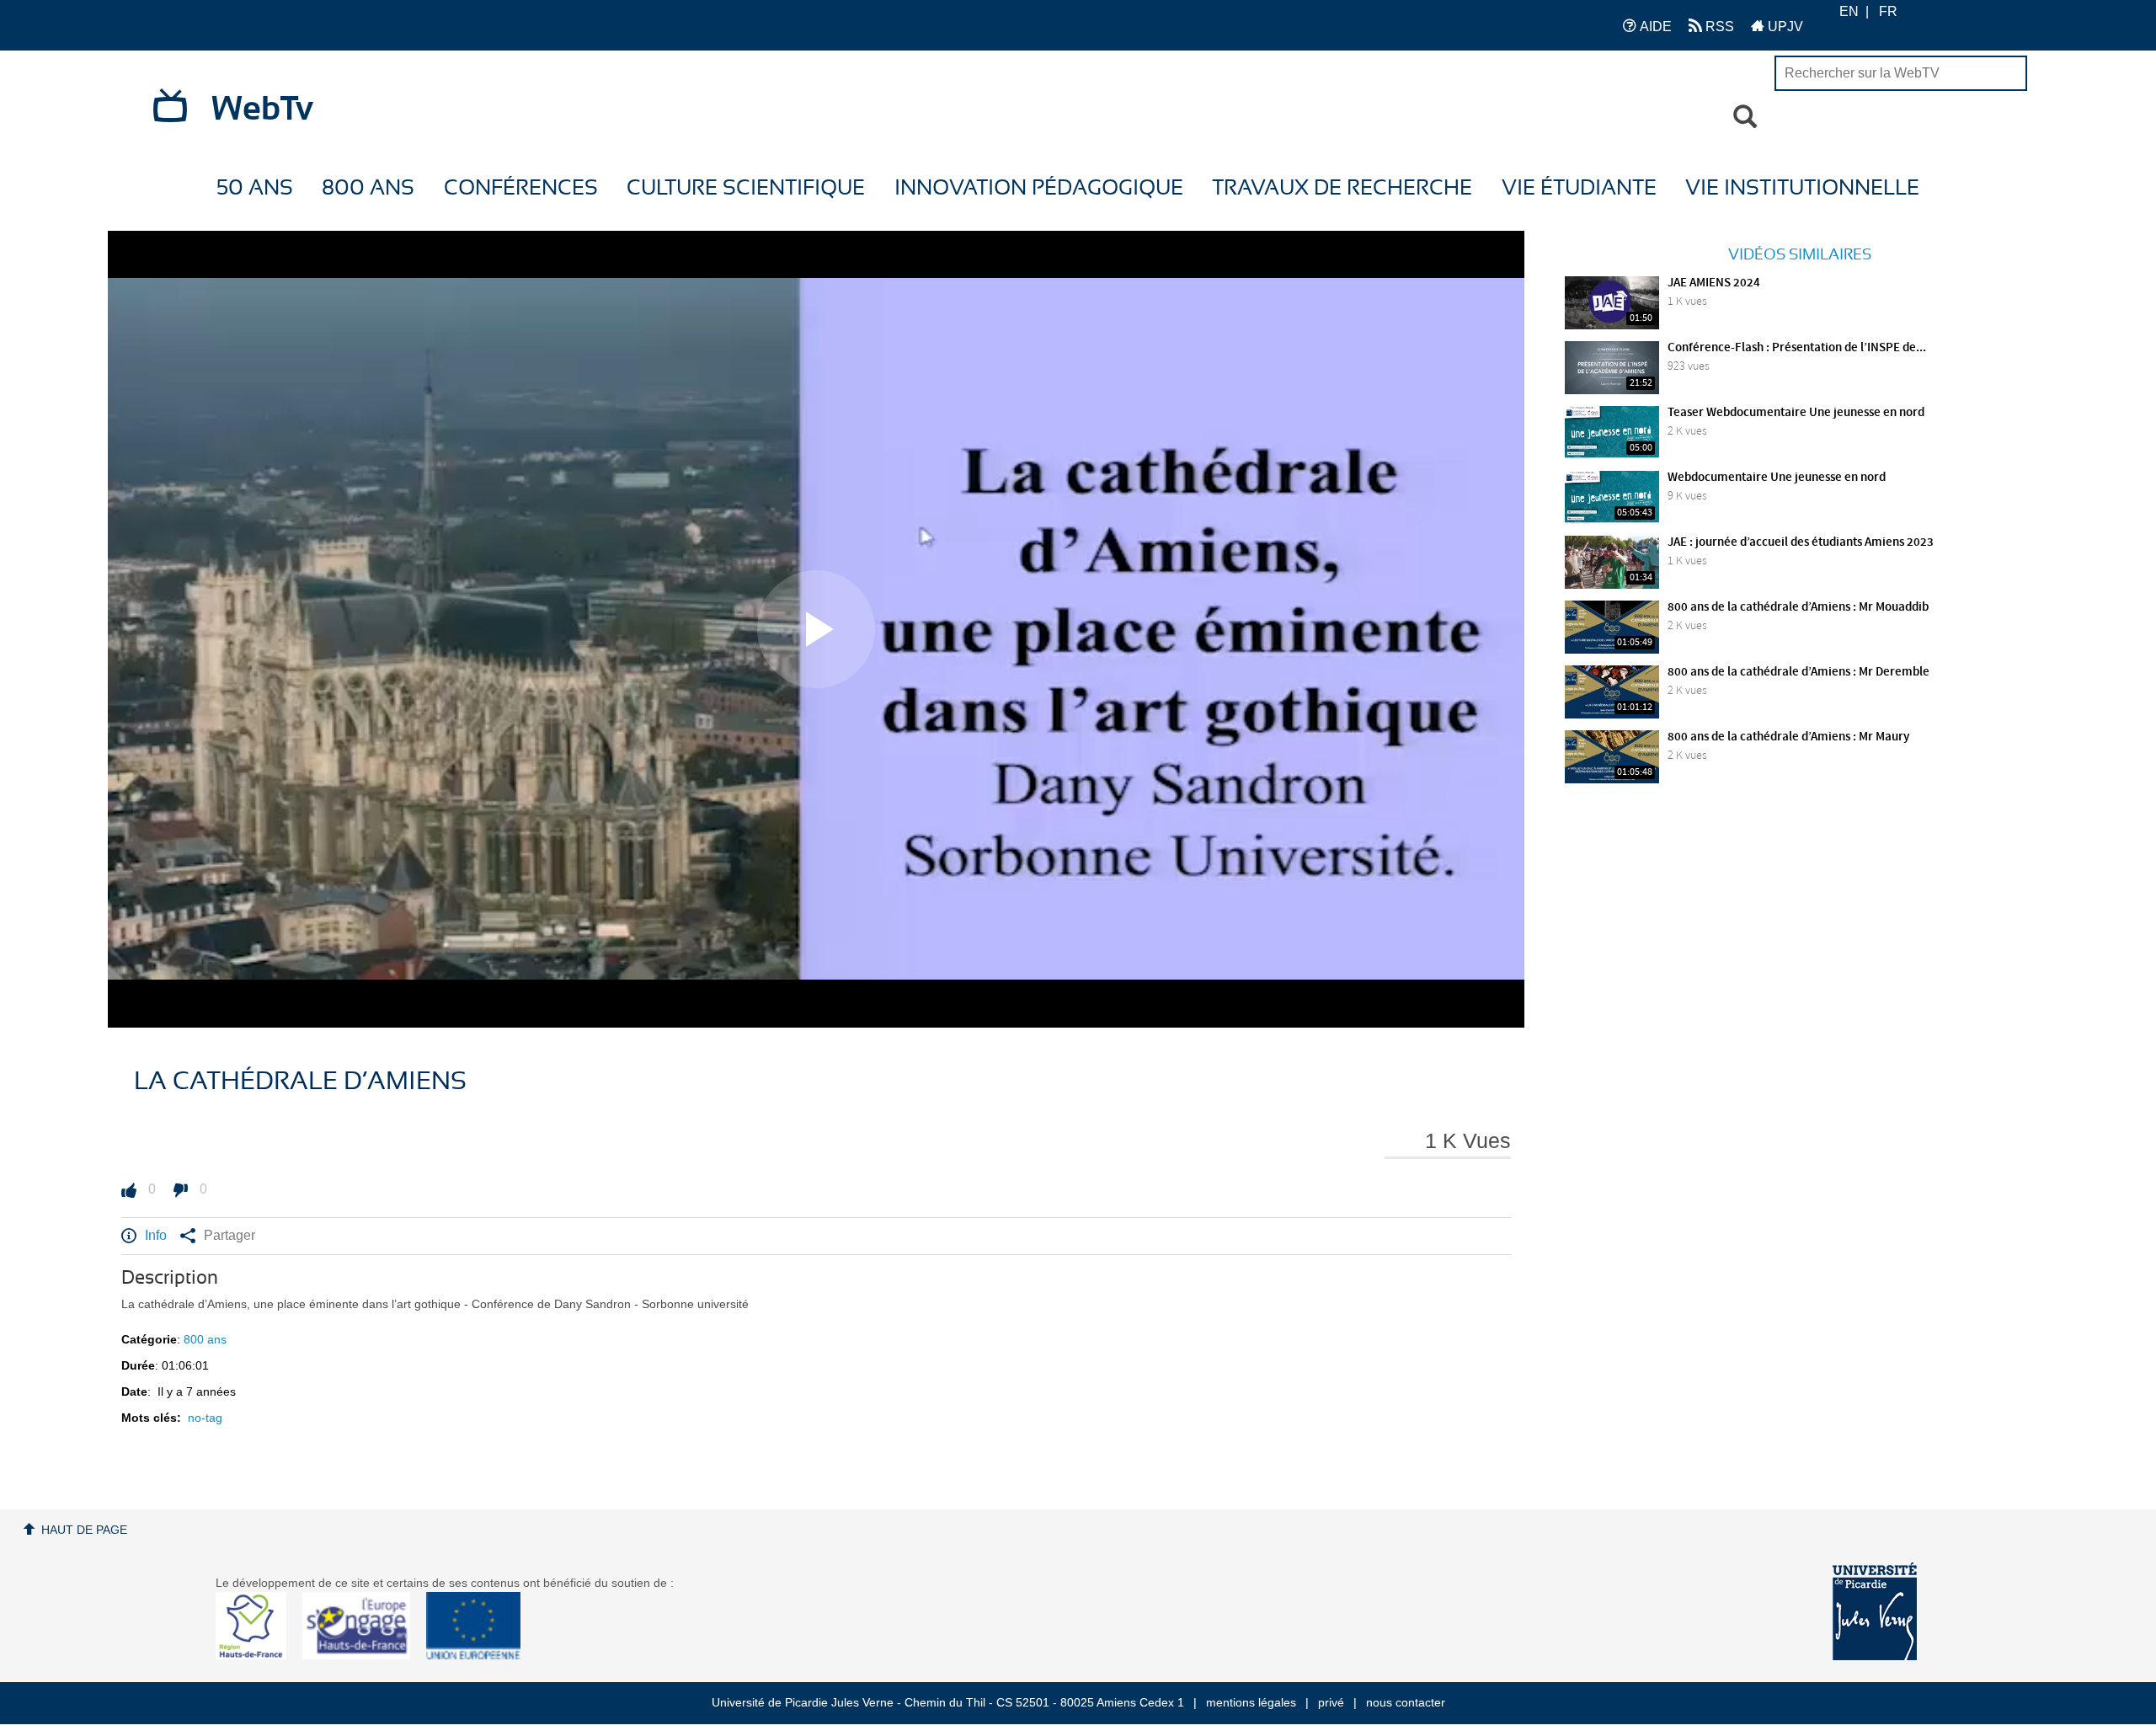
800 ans (368, 188)
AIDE (1654, 27)
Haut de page (84, 1530)
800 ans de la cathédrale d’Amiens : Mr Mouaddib (1798, 607)
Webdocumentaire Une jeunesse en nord (1777, 478)
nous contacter (1406, 1702)
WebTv (262, 110)
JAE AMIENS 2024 (1714, 283)
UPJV (1784, 27)
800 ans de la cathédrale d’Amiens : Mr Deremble (1798, 672)
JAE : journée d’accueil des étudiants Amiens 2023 (1801, 542)
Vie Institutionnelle (1802, 188)
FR (1888, 11)
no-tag (205, 1418)
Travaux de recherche (1342, 188)
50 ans (255, 188)
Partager (229, 1235)
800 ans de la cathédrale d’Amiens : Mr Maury (1788, 737)
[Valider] (1745, 117)
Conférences (521, 188)
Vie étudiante (1579, 188)
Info (156, 1235)
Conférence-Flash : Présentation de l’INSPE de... (1797, 348)
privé (1331, 1702)
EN (1849, 11)
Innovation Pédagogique (1039, 188)
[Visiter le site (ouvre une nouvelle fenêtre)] (257, 1655)
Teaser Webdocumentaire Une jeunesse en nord (1796, 413)
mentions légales (1251, 1702)
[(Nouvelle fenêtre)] (1875, 1611)
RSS (1718, 27)
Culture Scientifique (746, 188)
